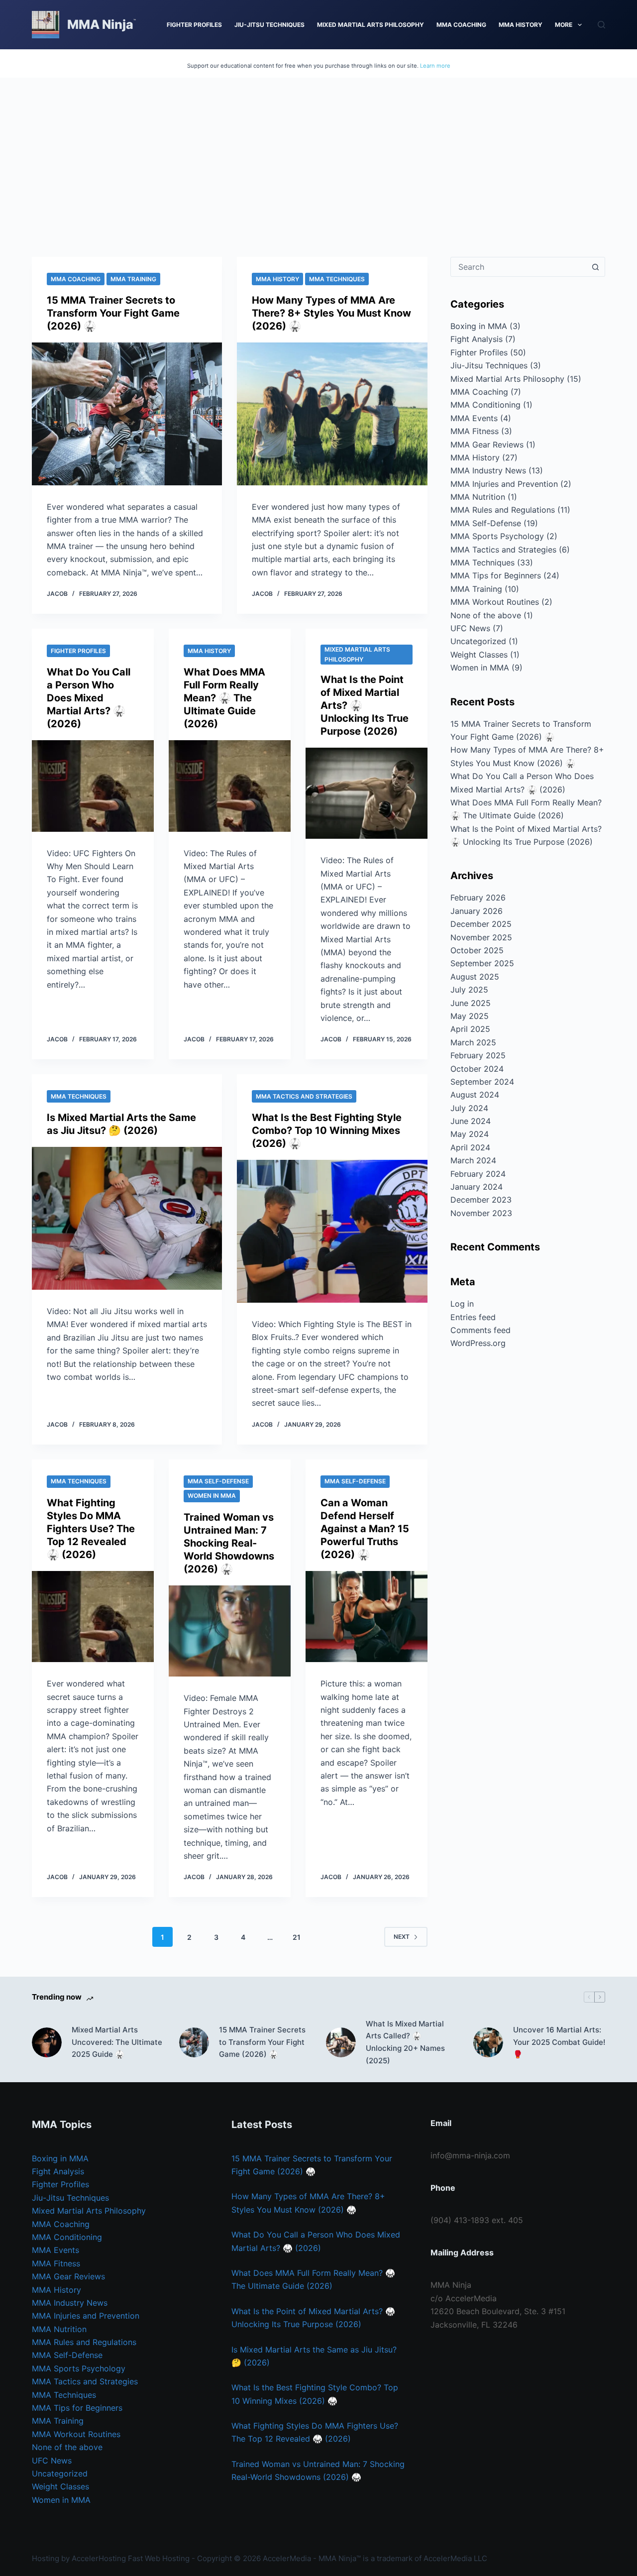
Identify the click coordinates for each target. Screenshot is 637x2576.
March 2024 (473, 1160)
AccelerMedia (287, 2558)
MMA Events (474, 418)
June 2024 (471, 1121)
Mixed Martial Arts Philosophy (371, 25)
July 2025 (469, 990)
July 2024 (469, 1108)
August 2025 (475, 977)
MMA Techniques (337, 279)
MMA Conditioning (485, 405)
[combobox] (518, 267)
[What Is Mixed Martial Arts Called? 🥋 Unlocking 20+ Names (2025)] (341, 2042)
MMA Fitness (475, 431)
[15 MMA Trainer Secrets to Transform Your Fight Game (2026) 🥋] (127, 414)
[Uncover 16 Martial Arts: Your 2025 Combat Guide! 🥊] (488, 2042)
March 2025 (473, 1042)
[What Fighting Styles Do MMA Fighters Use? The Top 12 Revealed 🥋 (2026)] (93, 1617)
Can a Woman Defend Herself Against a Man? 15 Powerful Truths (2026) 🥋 (365, 1529)
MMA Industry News (488, 470)
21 (297, 1937)
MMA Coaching (461, 25)
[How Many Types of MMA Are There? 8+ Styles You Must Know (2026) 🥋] (332, 414)
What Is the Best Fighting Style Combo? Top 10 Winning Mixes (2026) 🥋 (327, 1130)
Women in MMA (212, 1496)
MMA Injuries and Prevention (504, 484)
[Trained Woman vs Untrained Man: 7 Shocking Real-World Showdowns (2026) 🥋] (230, 1631)
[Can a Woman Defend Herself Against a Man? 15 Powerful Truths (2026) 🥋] (367, 1617)
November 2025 (481, 937)
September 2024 (482, 1082)
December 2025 (481, 924)
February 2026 (478, 897)
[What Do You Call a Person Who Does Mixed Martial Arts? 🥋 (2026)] (93, 786)
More (564, 25)
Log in (462, 1304)
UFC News (470, 628)
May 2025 (470, 1016)
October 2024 (477, 1069)
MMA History (521, 25)
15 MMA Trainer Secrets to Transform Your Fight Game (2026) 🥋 (113, 313)
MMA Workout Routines (495, 602)
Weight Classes (479, 655)
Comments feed (480, 1330)
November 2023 (481, 1213)
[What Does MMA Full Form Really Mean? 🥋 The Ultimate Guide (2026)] (230, 786)
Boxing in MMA (479, 326)
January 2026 (477, 911)
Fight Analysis (477, 339)
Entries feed (473, 1317)
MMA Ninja (100, 24)
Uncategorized (478, 641)
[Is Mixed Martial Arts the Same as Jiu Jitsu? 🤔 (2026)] (127, 1218)
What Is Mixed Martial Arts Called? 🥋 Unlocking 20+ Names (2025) (405, 2042)
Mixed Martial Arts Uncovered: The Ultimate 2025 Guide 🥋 (117, 2042)
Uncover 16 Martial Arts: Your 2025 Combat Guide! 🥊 (559, 2042)
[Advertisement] (318, 152)
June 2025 (471, 1003)
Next (402, 1937)
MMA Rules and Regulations (503, 510)
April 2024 (470, 1147)
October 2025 (477, 950)
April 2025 (470, 1029)
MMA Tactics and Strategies (304, 1096)
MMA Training (133, 279)
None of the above (486, 615)
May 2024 (470, 1134)
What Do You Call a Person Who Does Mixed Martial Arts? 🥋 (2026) (89, 698)
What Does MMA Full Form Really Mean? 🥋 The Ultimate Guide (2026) (224, 698)
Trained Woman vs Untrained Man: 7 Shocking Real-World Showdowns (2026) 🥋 (229, 1543)
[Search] (601, 25)
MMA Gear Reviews (487, 445)
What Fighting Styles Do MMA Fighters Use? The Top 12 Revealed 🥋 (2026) (91, 1529)
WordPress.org (478, 1343)
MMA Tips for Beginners (496, 575)
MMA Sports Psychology (497, 536)
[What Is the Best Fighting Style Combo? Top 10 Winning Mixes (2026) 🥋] (332, 1231)
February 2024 (478, 1174)
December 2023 (481, 1200)
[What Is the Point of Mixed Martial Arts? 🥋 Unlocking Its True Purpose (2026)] (367, 793)
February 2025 (478, 1055)
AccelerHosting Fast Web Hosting (131, 2558)
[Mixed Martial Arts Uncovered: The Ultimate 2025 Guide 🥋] (47, 2042)
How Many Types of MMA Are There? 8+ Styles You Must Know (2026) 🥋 (331, 313)
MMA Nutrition (478, 497)
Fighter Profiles (194, 25)
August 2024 (475, 1095)
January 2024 (477, 1187)
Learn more (435, 66)
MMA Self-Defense (218, 1481)
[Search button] (595, 267)
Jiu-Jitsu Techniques (269, 25)
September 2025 (482, 963)
